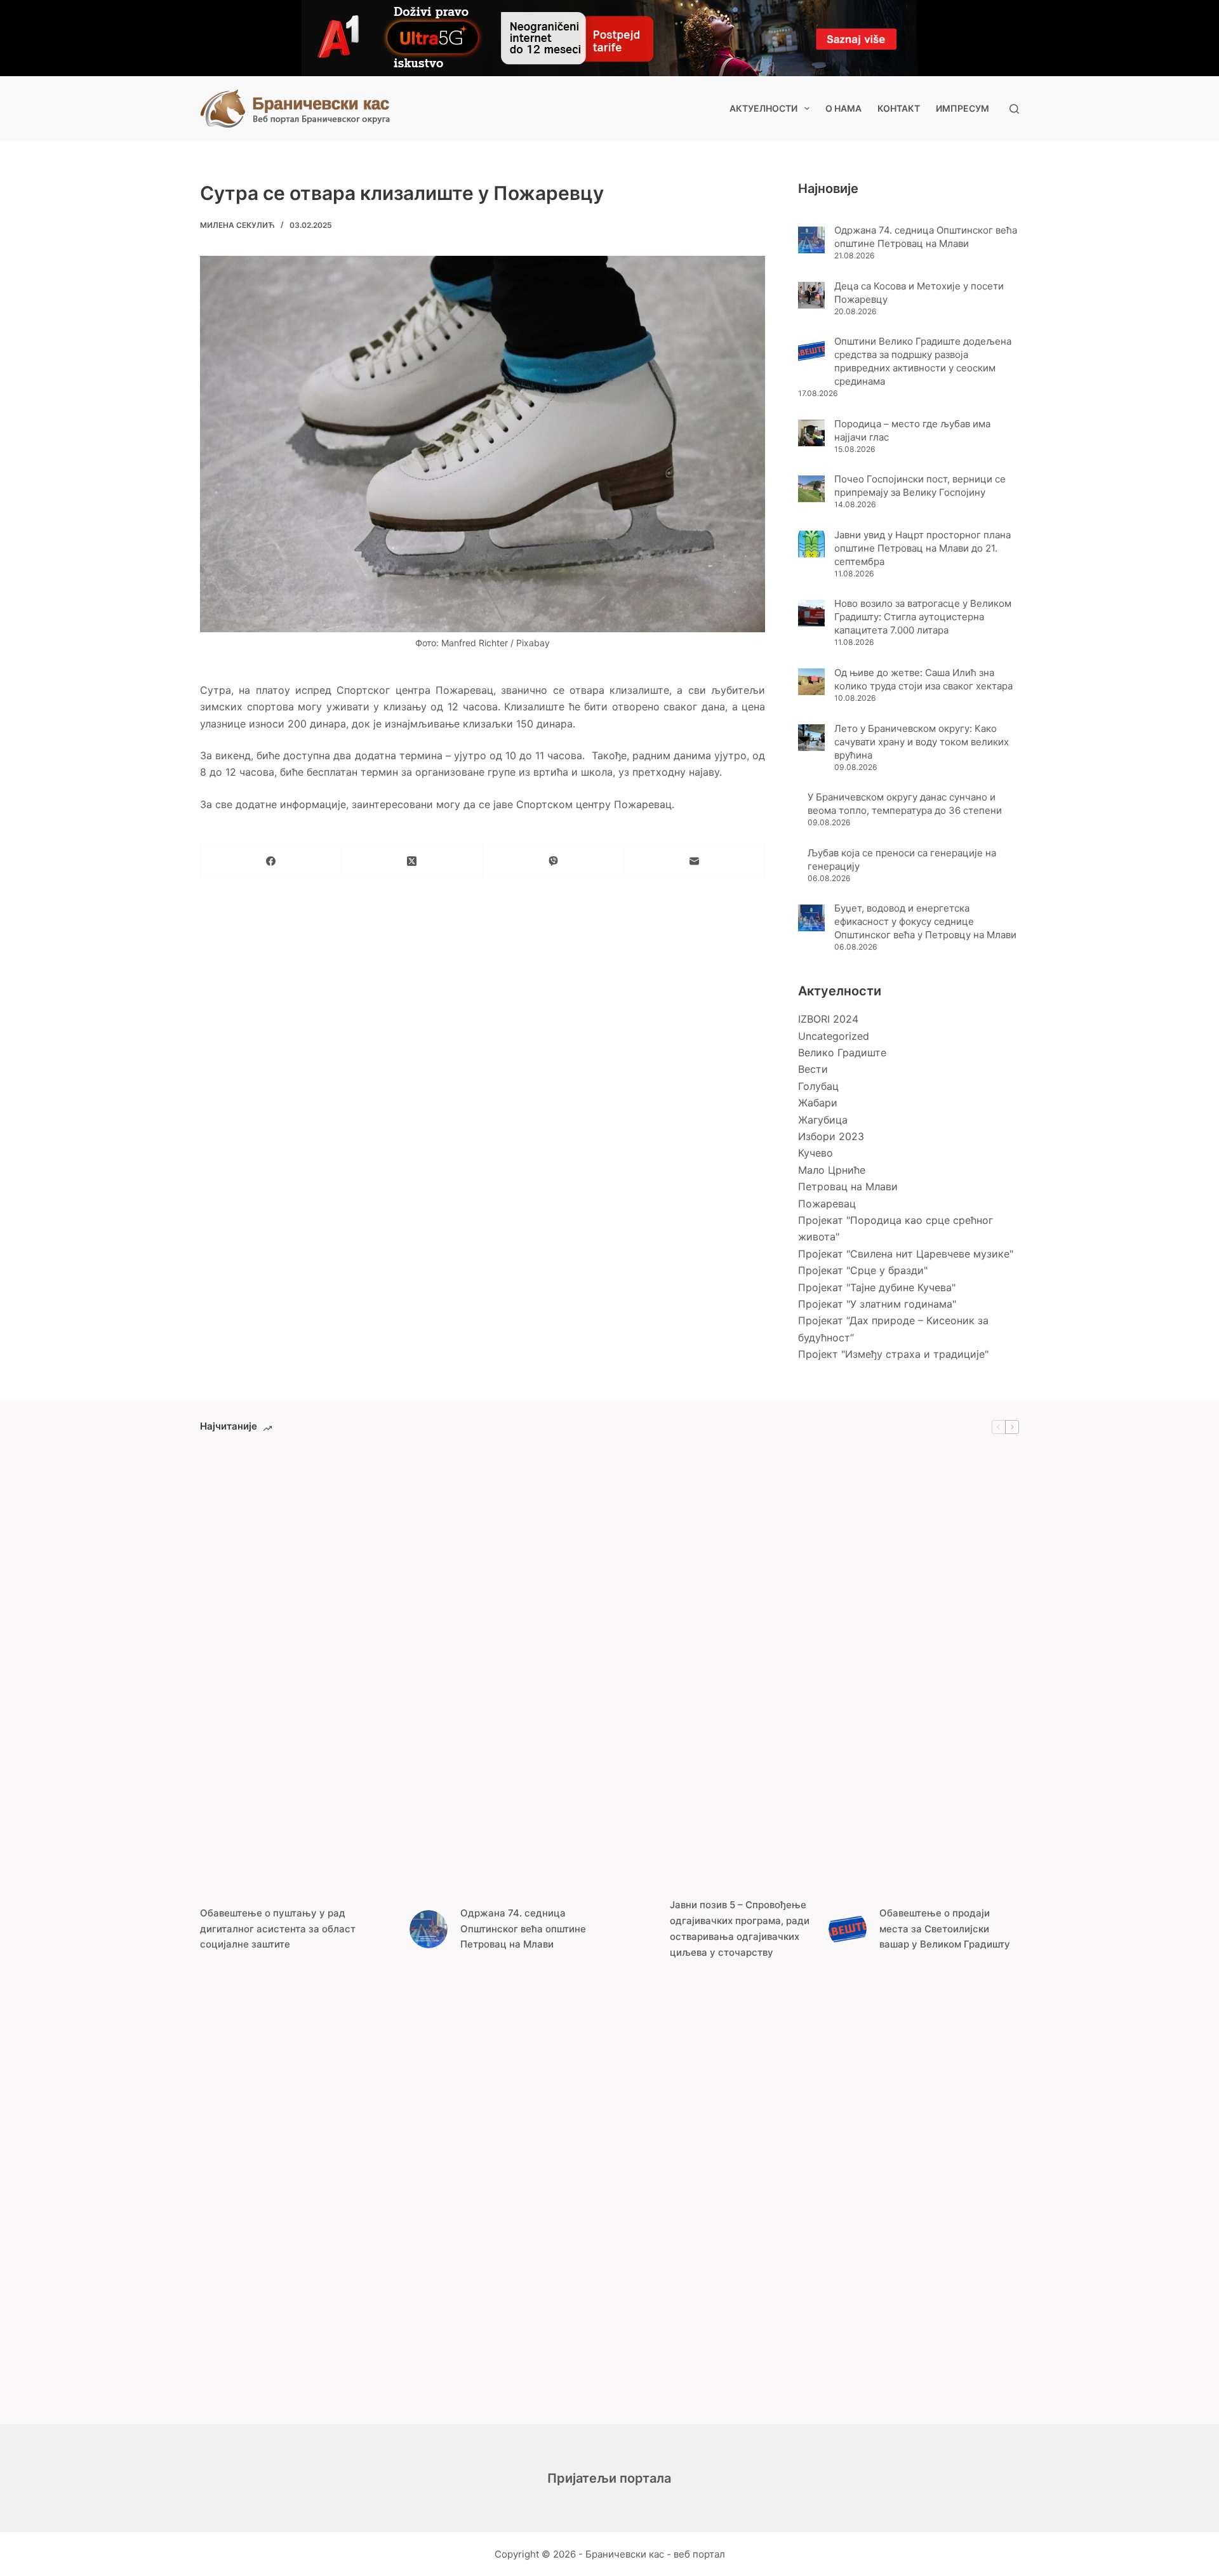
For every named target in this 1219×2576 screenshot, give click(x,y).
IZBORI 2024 (828, 1019)
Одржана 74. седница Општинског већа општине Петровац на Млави (523, 1929)
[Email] (695, 861)
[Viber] (554, 861)
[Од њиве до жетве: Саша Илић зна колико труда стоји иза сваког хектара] (811, 682)
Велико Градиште (842, 1052)
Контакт (899, 108)
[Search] (1014, 109)
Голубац (818, 1086)
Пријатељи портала (609, 2478)
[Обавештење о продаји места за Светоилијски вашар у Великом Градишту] (848, 1929)
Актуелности (763, 108)
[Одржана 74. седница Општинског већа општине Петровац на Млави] (811, 240)
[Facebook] (271, 861)
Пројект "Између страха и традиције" (893, 1354)
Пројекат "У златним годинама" (877, 1304)
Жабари (818, 1103)
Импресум (963, 108)
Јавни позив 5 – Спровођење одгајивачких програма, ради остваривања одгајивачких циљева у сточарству (740, 1928)
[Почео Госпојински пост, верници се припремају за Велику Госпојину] (811, 489)
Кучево (816, 1153)
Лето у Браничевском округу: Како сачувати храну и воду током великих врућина (922, 742)
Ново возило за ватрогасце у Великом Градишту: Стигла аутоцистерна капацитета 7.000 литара (923, 617)
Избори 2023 (831, 1136)
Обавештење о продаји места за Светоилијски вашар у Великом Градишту (945, 1929)
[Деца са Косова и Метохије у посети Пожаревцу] (811, 295)
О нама (843, 108)
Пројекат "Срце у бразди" (863, 1270)
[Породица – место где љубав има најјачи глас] (811, 433)
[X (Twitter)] (412, 861)
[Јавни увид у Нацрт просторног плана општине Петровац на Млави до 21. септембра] (811, 544)
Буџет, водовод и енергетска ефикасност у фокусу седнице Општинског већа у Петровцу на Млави (925, 921)
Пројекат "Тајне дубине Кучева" (877, 1287)
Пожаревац (827, 1204)
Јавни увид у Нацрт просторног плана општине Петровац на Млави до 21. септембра (923, 548)
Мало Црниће (832, 1170)
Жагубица (823, 1120)
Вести (813, 1069)
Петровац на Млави (848, 1186)
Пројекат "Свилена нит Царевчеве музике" (906, 1254)
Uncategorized (834, 1036)
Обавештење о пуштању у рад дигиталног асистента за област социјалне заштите (278, 1929)
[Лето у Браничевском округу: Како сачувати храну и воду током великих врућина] (811, 738)
